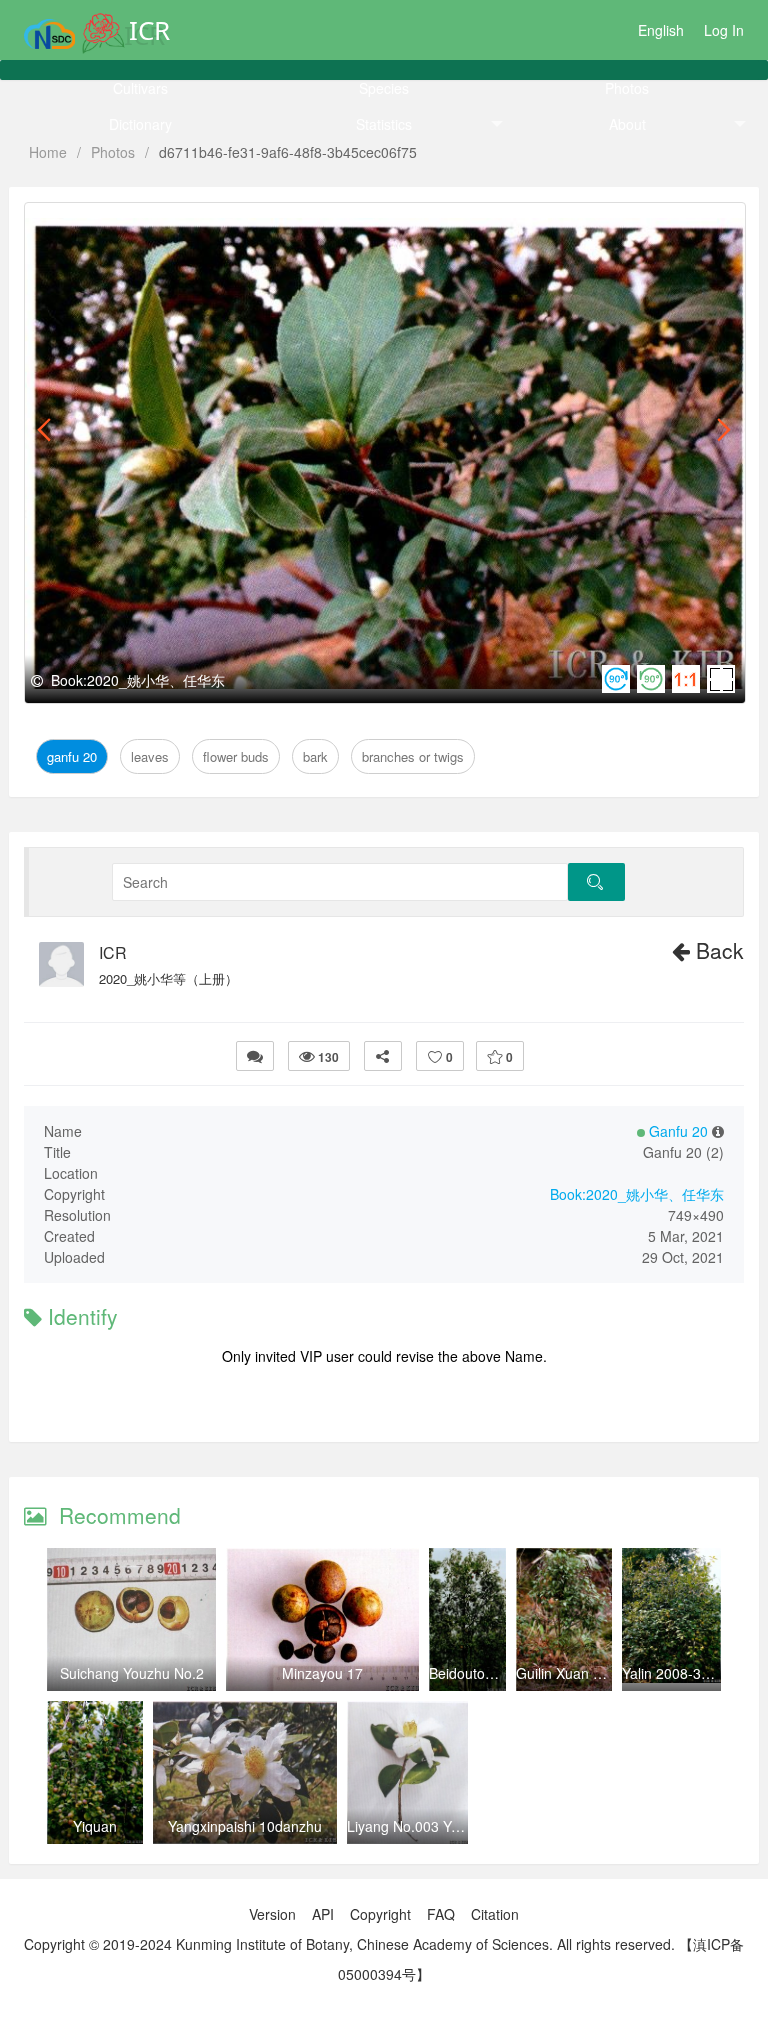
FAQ (441, 1914)
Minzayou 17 (322, 1673)
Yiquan (95, 1826)
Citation (495, 1914)
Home (48, 152)
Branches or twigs (378, 225)
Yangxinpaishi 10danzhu (245, 1826)
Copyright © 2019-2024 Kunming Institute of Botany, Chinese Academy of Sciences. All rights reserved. (349, 1944)
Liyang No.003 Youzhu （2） (438, 1826)
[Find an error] (255, 1056)
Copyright (380, 1914)
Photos (627, 88)
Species (384, 88)
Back (717, 950)
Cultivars (140, 88)
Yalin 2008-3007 (673, 1673)
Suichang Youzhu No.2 (132, 1673)
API (323, 1914)
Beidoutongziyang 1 (491, 1673)
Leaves (138, 225)
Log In (724, 30)
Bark (286, 225)
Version (272, 1914)
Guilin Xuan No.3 (569, 1673)
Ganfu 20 (71, 225)
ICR (113, 953)
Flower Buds (217, 225)
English (661, 30)
